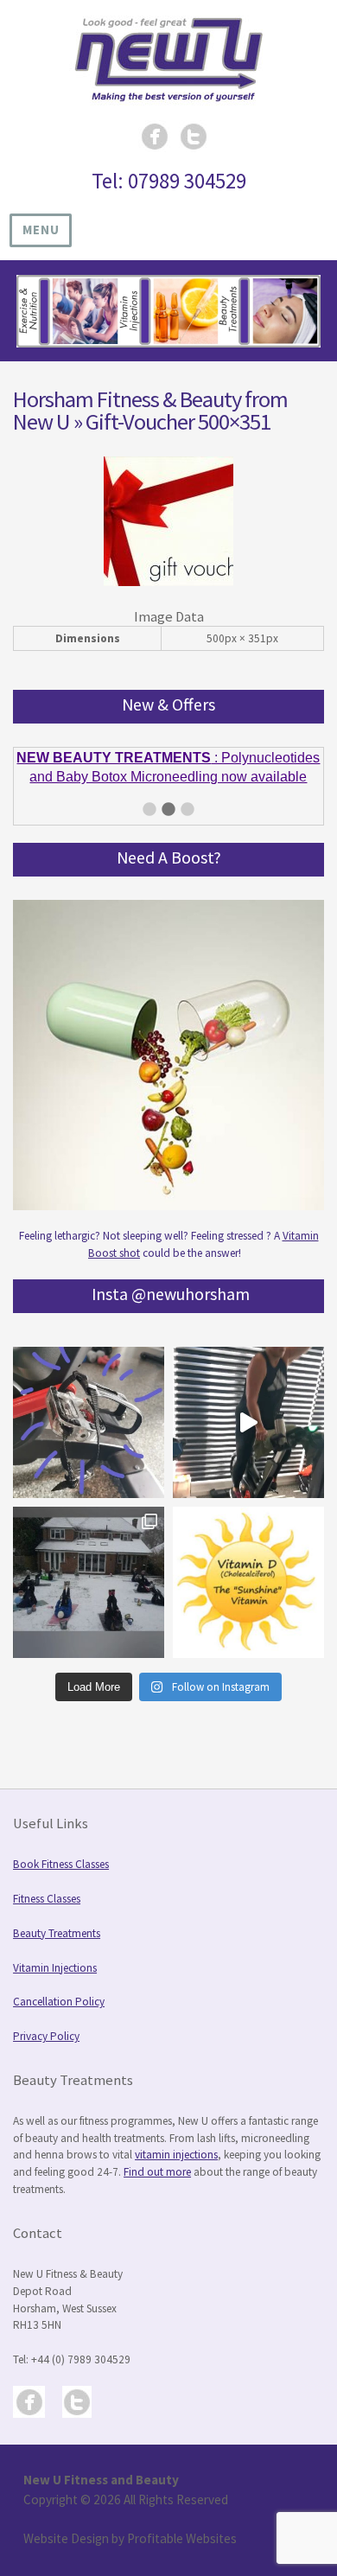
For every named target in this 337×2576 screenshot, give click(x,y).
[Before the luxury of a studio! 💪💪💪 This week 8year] (89, 1582)
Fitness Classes (47, 1899)
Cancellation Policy (59, 2002)
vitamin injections (176, 2155)
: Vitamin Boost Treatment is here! (168, 769)
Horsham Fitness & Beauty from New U (150, 411)
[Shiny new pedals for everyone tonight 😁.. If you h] (89, 1422)
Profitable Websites (182, 2538)
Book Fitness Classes (61, 1864)
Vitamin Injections (55, 1968)
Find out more (157, 2172)
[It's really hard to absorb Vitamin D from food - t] (248, 1582)
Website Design (66, 2538)
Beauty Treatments (57, 1933)
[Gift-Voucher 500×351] (168, 582)
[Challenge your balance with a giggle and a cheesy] (248, 1422)
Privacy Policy (46, 2036)
